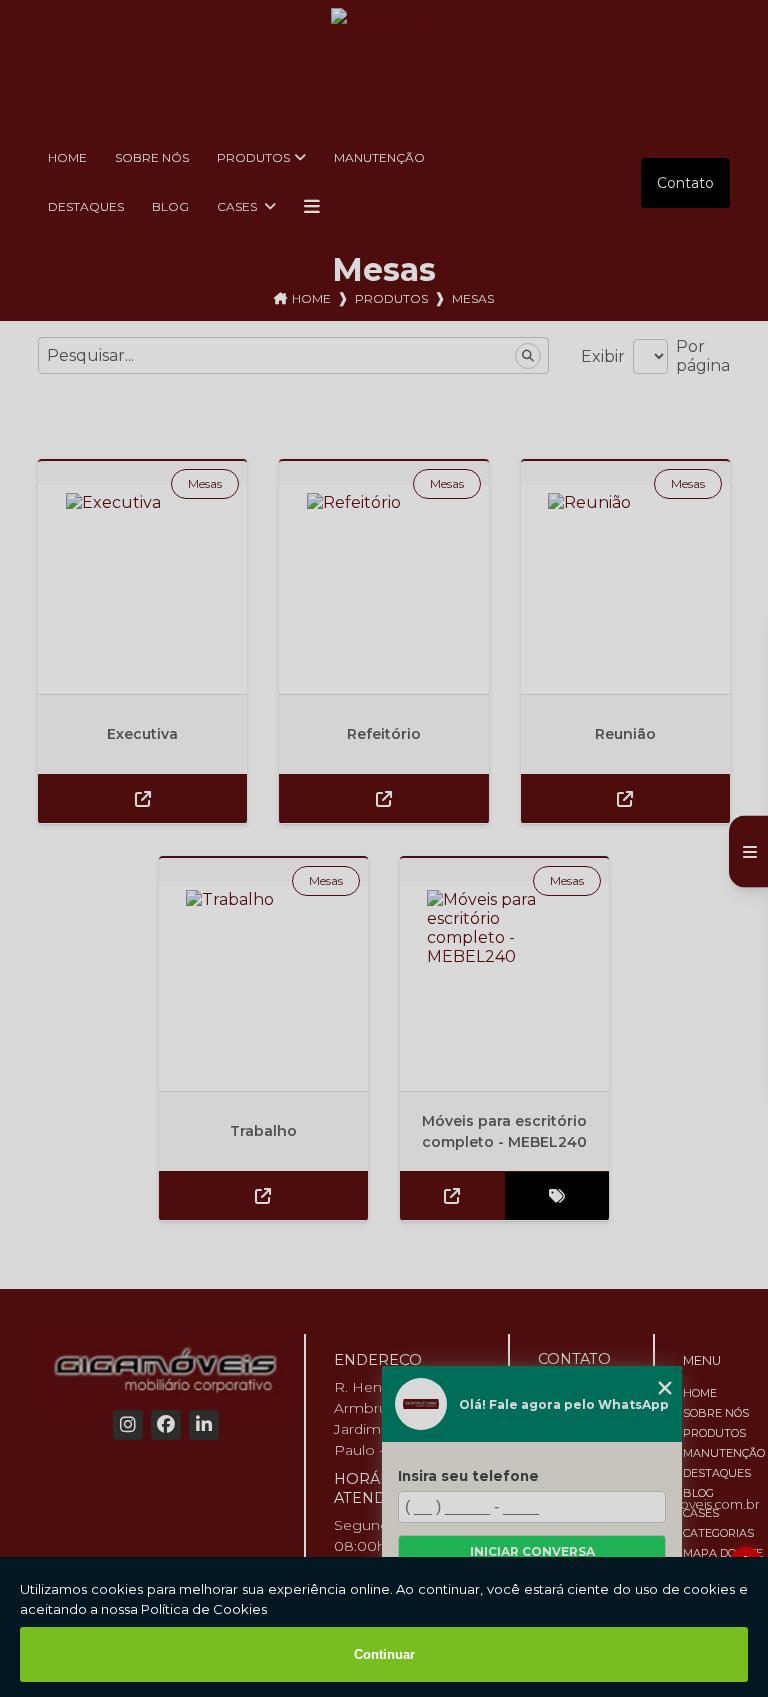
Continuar (384, 1654)
